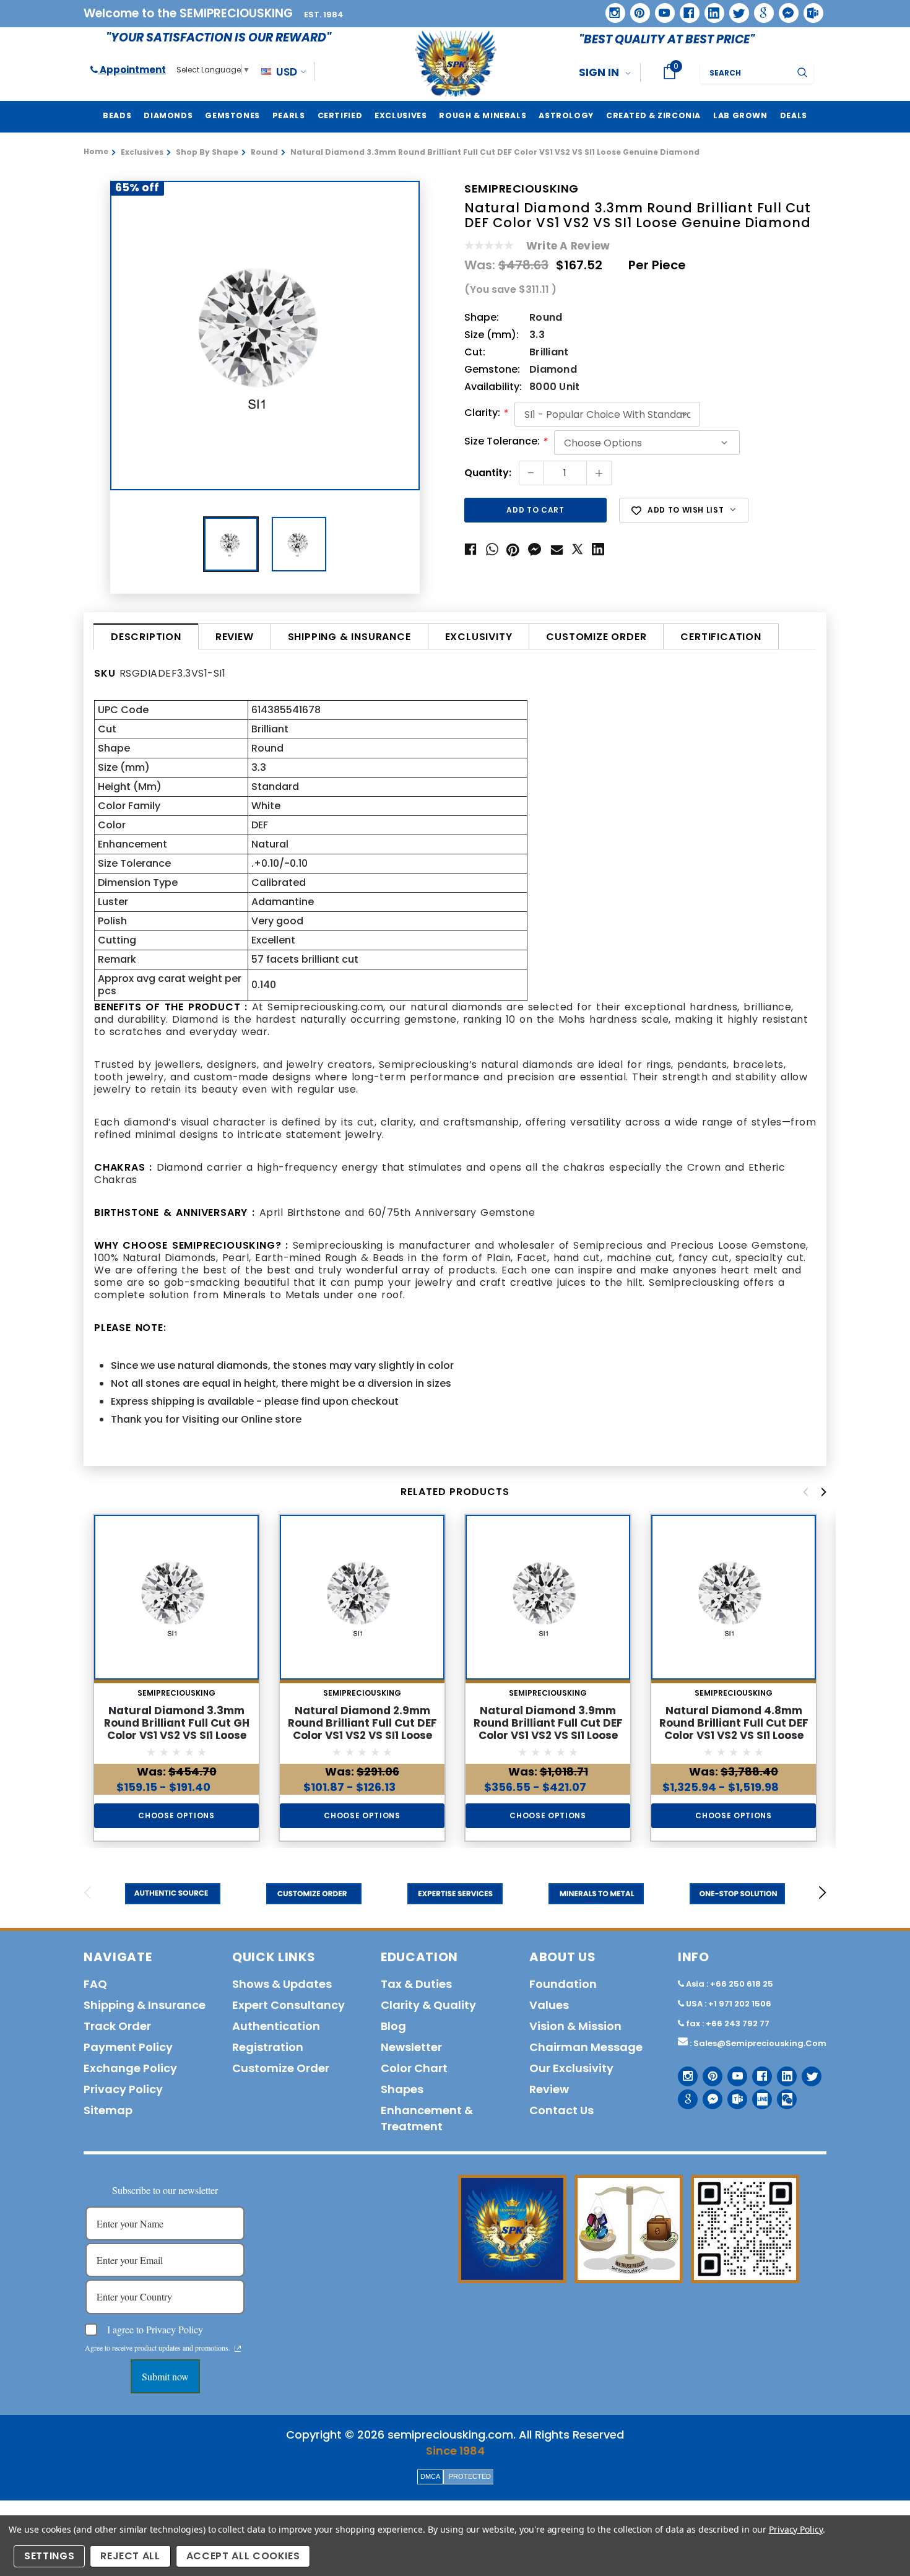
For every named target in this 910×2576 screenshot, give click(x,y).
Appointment (132, 70)
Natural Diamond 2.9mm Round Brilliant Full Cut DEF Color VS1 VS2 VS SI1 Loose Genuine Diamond (362, 1729)
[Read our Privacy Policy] (238, 2349)
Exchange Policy (130, 2068)
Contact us (561, 2110)
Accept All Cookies (243, 2556)
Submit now (165, 2376)
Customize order (596, 637)
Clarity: (486, 414)
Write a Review (568, 246)
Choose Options (176, 1815)
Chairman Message (586, 2047)
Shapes (402, 2089)
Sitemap (108, 2110)
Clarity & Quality (428, 2005)
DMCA (430, 2476)
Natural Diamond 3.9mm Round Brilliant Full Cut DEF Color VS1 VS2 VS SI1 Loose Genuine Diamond (548, 1729)
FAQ (95, 1984)
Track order (117, 2026)
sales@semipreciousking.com (760, 2043)
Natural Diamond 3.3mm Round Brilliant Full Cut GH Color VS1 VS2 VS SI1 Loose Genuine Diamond (177, 1729)
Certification (721, 637)
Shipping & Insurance (349, 637)
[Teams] (809, 9)
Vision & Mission (575, 2026)
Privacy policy (123, 2089)
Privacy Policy (796, 2529)
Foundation (563, 1984)
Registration (268, 2047)
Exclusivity (479, 637)
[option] (265, 336)
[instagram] (611, 8)
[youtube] (661, 9)
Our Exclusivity (571, 2068)
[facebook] (685, 8)
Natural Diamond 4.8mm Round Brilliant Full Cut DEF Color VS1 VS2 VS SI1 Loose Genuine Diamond (734, 1729)
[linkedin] (710, 9)
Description (146, 637)
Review (235, 637)
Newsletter (411, 2047)
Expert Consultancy (288, 2005)
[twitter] (735, 9)
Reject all (130, 2556)
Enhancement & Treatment (427, 2118)
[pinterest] (636, 9)
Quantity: (488, 473)
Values (549, 2005)
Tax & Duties (416, 1984)
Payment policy (128, 2047)
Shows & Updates (282, 1984)
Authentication (276, 2026)
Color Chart (414, 2068)
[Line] (757, 2095)
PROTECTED (470, 2476)
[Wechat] (782, 2095)
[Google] (760, 9)
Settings (49, 2556)
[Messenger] (784, 9)
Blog (393, 2026)
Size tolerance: (506, 442)
